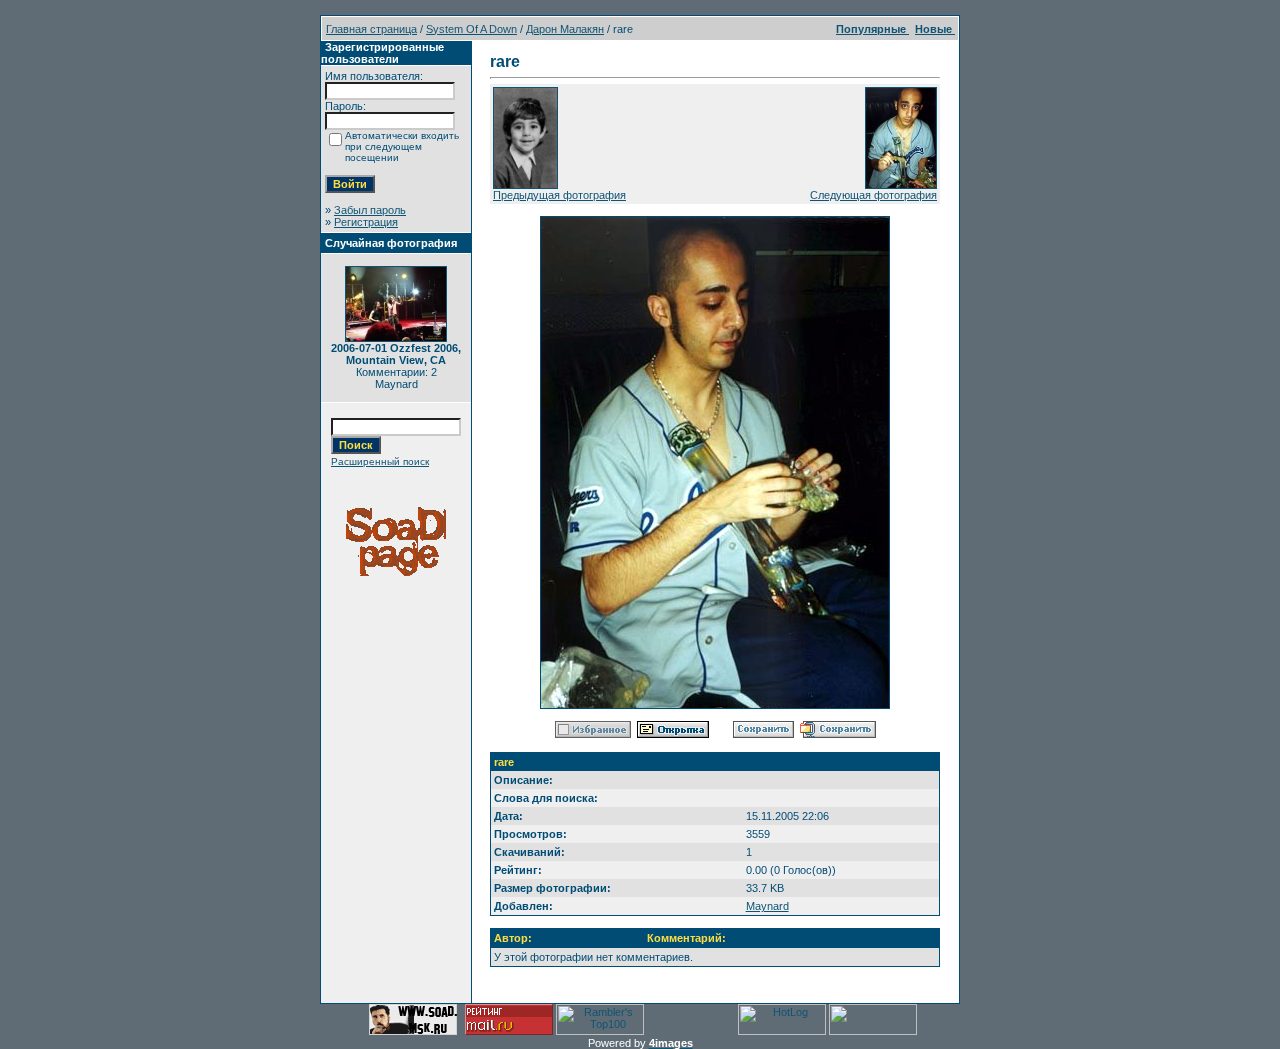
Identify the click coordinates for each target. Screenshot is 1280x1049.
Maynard (767, 906)
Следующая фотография (873, 195)
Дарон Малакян (565, 29)
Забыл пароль (370, 210)
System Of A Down (471, 29)
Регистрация (366, 222)
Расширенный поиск (380, 461)
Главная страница (371, 29)
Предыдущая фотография (559, 195)
